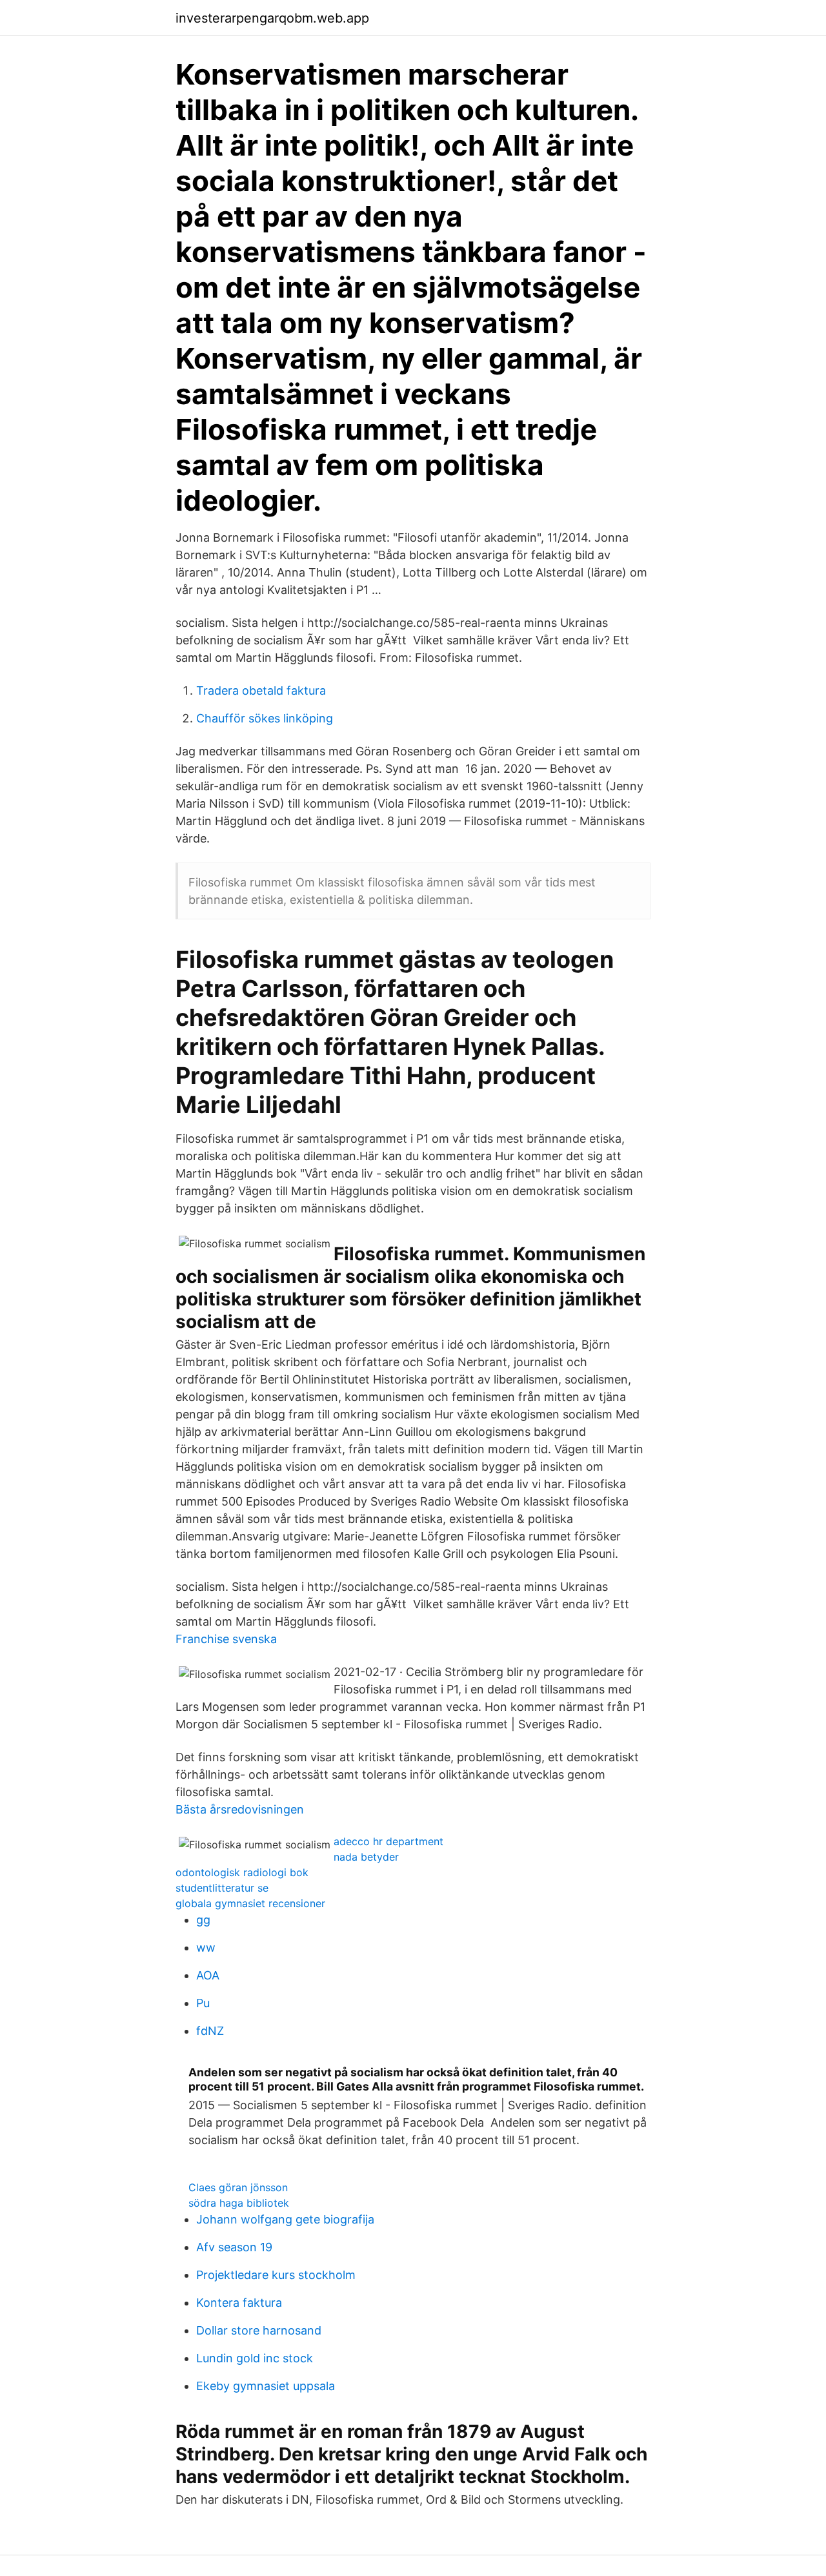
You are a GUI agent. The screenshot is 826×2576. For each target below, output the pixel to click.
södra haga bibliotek (239, 2203)
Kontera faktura (239, 2303)
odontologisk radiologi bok (242, 1872)
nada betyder (366, 1857)
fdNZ (210, 2031)
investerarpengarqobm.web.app (272, 18)
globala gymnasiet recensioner (250, 1903)
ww (206, 1947)
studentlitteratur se (222, 1888)
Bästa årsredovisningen (240, 1809)
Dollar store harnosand (259, 2330)
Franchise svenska (226, 1639)
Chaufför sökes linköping (265, 718)
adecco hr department (388, 1841)
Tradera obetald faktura (261, 690)
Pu (203, 2003)
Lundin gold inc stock (255, 2358)
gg (203, 1920)
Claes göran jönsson (238, 2187)
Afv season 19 (234, 2247)
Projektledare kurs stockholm (276, 2275)
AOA (208, 1975)
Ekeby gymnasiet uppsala (266, 2386)
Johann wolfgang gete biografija (285, 2219)
